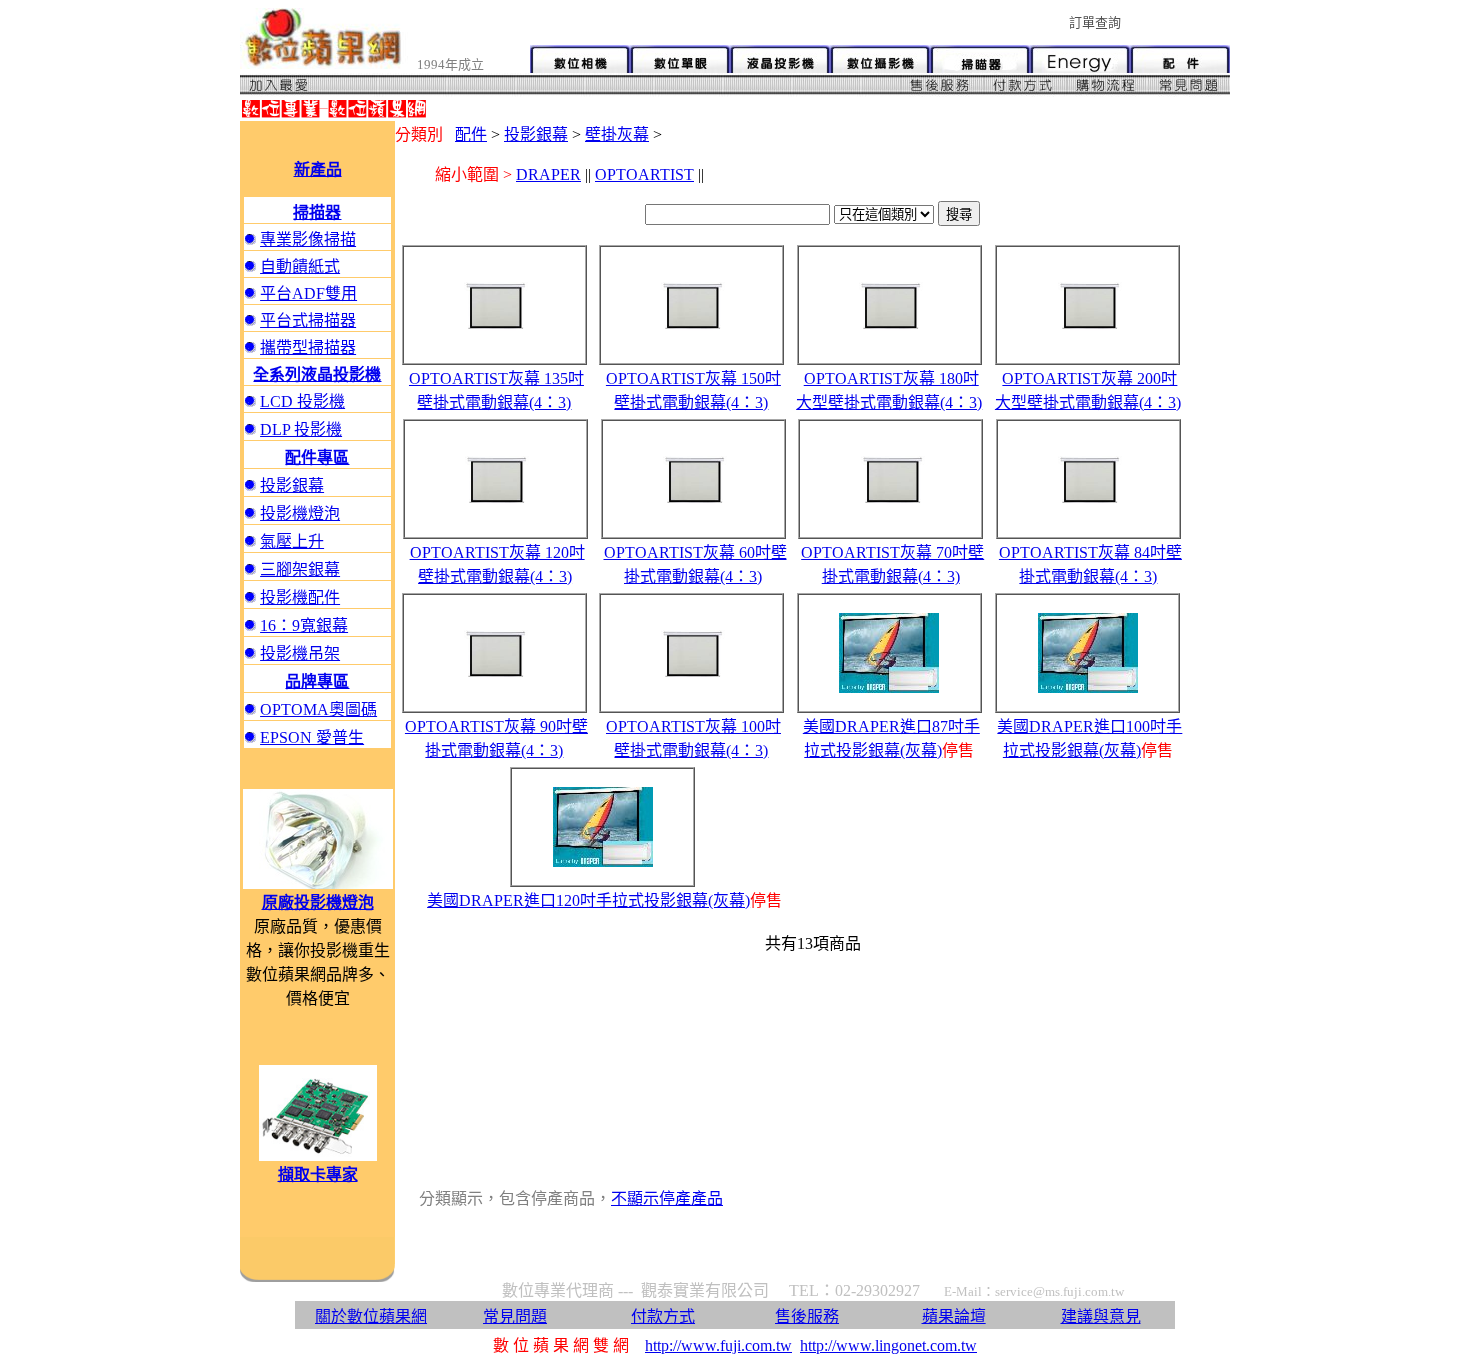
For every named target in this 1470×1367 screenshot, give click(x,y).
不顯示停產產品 (667, 1198)
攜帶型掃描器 (308, 347)
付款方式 (663, 1316)
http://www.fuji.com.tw (718, 1345)
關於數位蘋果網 (371, 1316)
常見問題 (515, 1316)
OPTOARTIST (644, 174)
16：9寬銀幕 (304, 625)
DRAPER (548, 174)
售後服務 (807, 1316)
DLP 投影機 (301, 429)
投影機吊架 (300, 653)
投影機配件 (300, 597)
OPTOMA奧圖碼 (318, 709)
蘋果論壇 (954, 1316)
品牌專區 (317, 681)
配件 (471, 134)
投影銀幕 (292, 485)
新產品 (318, 169)
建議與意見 (1101, 1316)
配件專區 (317, 457)
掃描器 (317, 212)
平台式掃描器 (308, 320)
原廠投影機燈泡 (318, 902)
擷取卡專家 (318, 1174)
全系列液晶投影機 (317, 374)
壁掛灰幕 (617, 134)
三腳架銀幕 (300, 569)
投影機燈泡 (300, 513)
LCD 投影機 (302, 401)
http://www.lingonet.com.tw (888, 1345)
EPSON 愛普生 (312, 737)
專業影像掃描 (308, 239)
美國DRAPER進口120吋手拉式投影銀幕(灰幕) (588, 900)
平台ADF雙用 (308, 293)
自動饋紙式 (300, 266)
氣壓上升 (292, 541)
